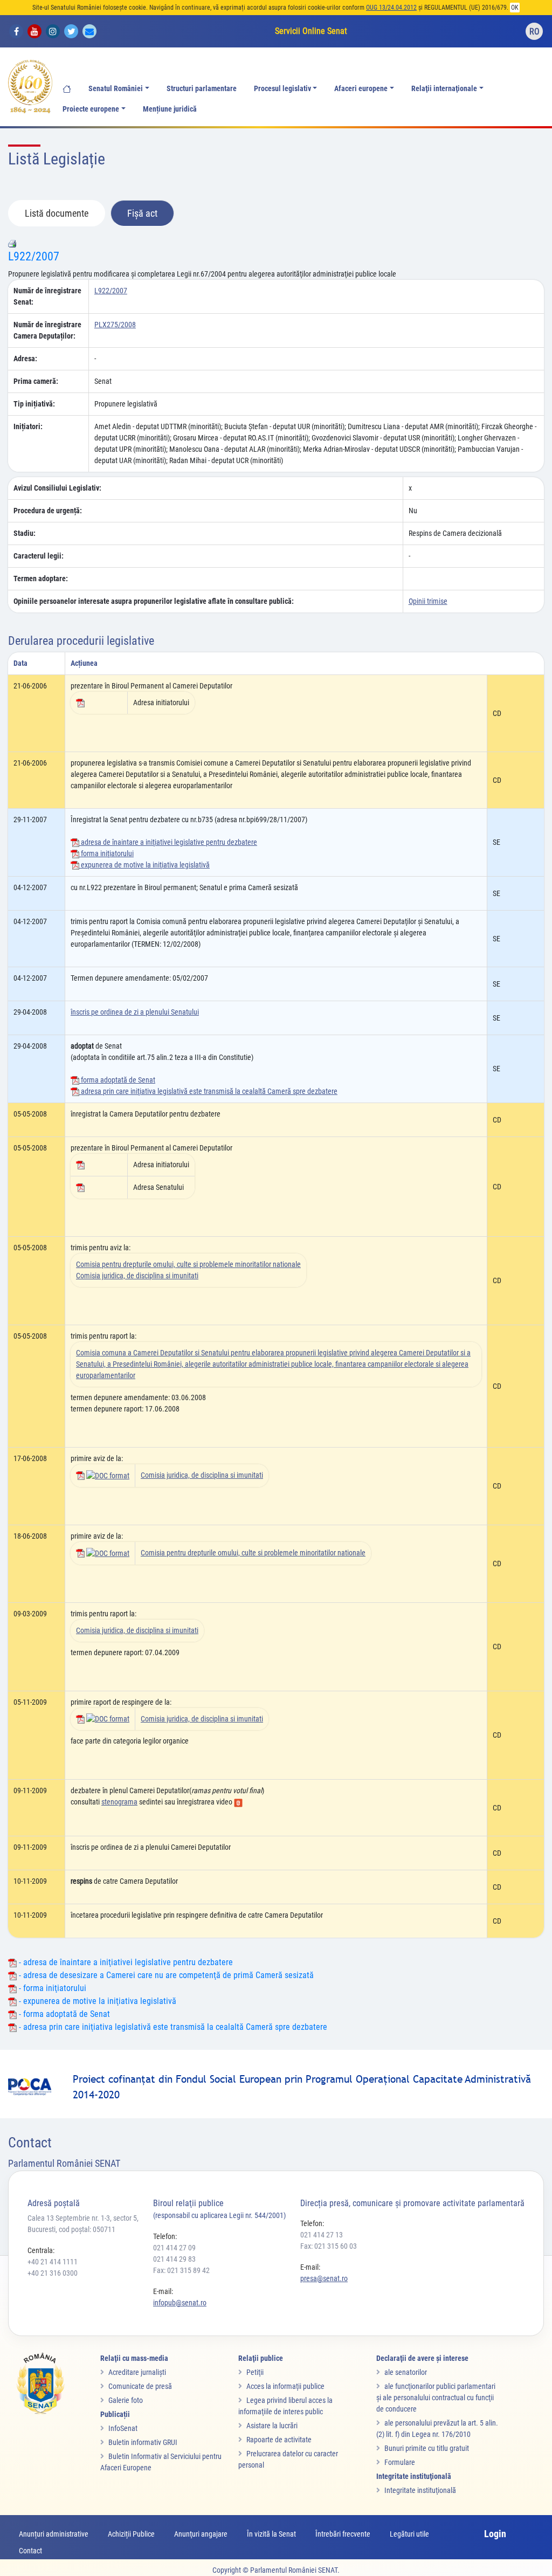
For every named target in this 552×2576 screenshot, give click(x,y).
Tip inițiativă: (34, 404)
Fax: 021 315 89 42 (181, 2270)
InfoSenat (123, 2428)
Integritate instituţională (420, 2490)
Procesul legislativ (282, 89)
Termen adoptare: (41, 578)
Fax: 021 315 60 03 (329, 2246)
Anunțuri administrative (54, 2534)
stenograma (119, 1802)
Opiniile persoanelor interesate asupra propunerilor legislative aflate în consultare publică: (154, 601)
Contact (30, 2551)
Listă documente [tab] (57, 213)
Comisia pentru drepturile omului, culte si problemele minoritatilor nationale (188, 1264)
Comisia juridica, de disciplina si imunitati (137, 1276)
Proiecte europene (91, 109)
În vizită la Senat (271, 2534)
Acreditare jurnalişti (137, 2372)
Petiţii (255, 2372)
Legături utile (409, 2534)
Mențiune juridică (170, 109)
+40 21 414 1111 (53, 2262)
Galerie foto (126, 2400)
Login (495, 2534)
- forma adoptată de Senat (63, 2014)
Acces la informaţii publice (285, 2386)
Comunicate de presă (140, 2386)
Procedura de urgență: (48, 511)
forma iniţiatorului (106, 853)
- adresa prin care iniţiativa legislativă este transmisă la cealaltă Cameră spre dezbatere (172, 2027)
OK (515, 8)
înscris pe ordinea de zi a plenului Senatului (135, 1012)
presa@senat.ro (324, 2278)
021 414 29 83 (174, 2259)
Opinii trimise (428, 601)
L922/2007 (34, 256)
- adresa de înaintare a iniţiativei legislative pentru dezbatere (125, 1962)
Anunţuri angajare (201, 2534)
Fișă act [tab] (142, 213)
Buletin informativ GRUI (143, 2442)
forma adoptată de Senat (117, 1080)
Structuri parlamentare (202, 89)
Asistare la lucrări (272, 2426)
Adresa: (25, 359)
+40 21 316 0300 (53, 2273)
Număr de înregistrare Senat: (47, 296)
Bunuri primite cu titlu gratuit (427, 2448)
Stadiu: (25, 533)
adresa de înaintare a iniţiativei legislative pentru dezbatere (168, 842)
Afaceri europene (361, 89)
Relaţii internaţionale (444, 89)
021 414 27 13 (322, 2235)
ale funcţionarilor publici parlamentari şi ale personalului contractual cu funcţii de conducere (436, 2398)
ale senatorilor (406, 2372)
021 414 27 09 (174, 2248)
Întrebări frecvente (343, 2534)
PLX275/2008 (115, 325)
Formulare (400, 2462)
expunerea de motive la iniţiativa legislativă (144, 865)
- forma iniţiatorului (51, 1988)
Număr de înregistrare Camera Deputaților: (47, 330)
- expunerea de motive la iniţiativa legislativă (96, 2001)
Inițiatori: (28, 426)
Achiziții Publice (131, 2534)
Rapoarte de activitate (279, 2440)
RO (534, 32)
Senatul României (116, 89)
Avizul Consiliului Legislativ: (57, 488)
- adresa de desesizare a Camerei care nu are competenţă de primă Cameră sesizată (165, 1975)
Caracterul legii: (39, 556)
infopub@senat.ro (180, 2303)
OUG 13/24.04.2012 (391, 8)
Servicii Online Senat (311, 31)
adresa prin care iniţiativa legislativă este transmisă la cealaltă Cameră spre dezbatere (208, 1091)
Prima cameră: (36, 381)
